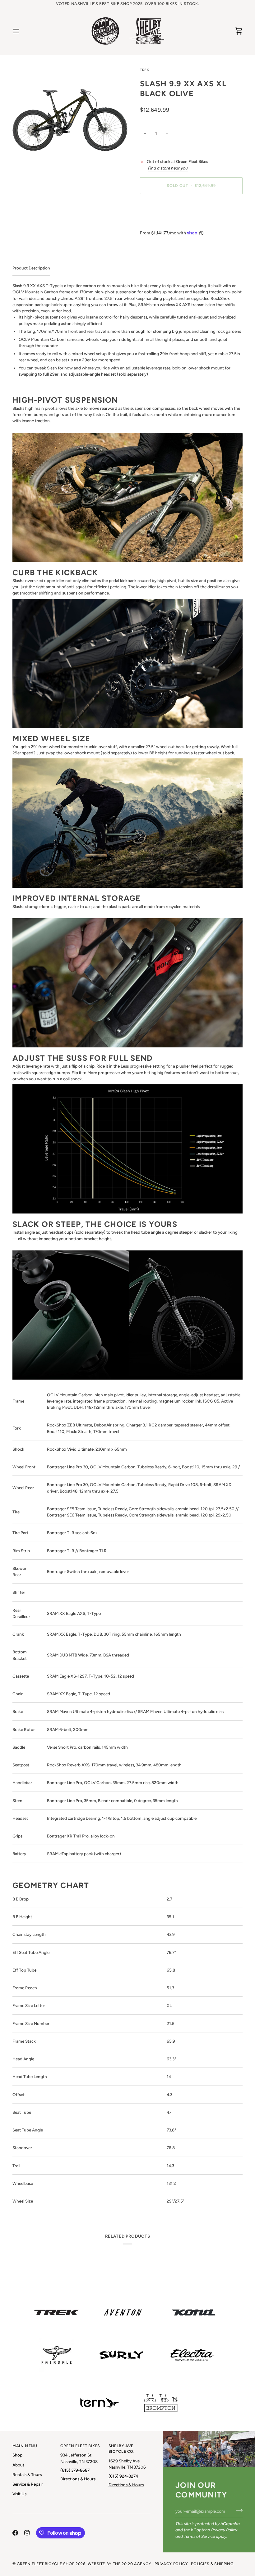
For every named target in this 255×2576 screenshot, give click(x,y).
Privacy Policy (224, 2530)
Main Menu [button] (25, 2446)
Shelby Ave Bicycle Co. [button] (122, 2449)
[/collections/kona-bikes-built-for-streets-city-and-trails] (194, 2312)
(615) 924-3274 (123, 2476)
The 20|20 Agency (132, 2564)
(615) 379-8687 (75, 2470)
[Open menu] (22, 31)
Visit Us (19, 2494)
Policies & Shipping (212, 2564)
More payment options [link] (161, 223)
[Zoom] (70, 110)
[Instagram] (27, 2533)
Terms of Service (199, 2536)
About (18, 2465)
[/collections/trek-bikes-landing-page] (57, 2312)
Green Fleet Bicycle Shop (46, 2564)
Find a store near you (168, 168)
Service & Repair (28, 2484)
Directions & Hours (78, 2479)
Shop (17, 2455)
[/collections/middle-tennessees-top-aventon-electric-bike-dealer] (123, 2312)
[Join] (237, 2510)
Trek (144, 70)
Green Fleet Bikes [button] (80, 2446)
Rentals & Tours (27, 2474)
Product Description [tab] (31, 268)
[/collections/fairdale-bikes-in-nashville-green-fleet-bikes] (57, 2355)
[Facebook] (15, 2533)
